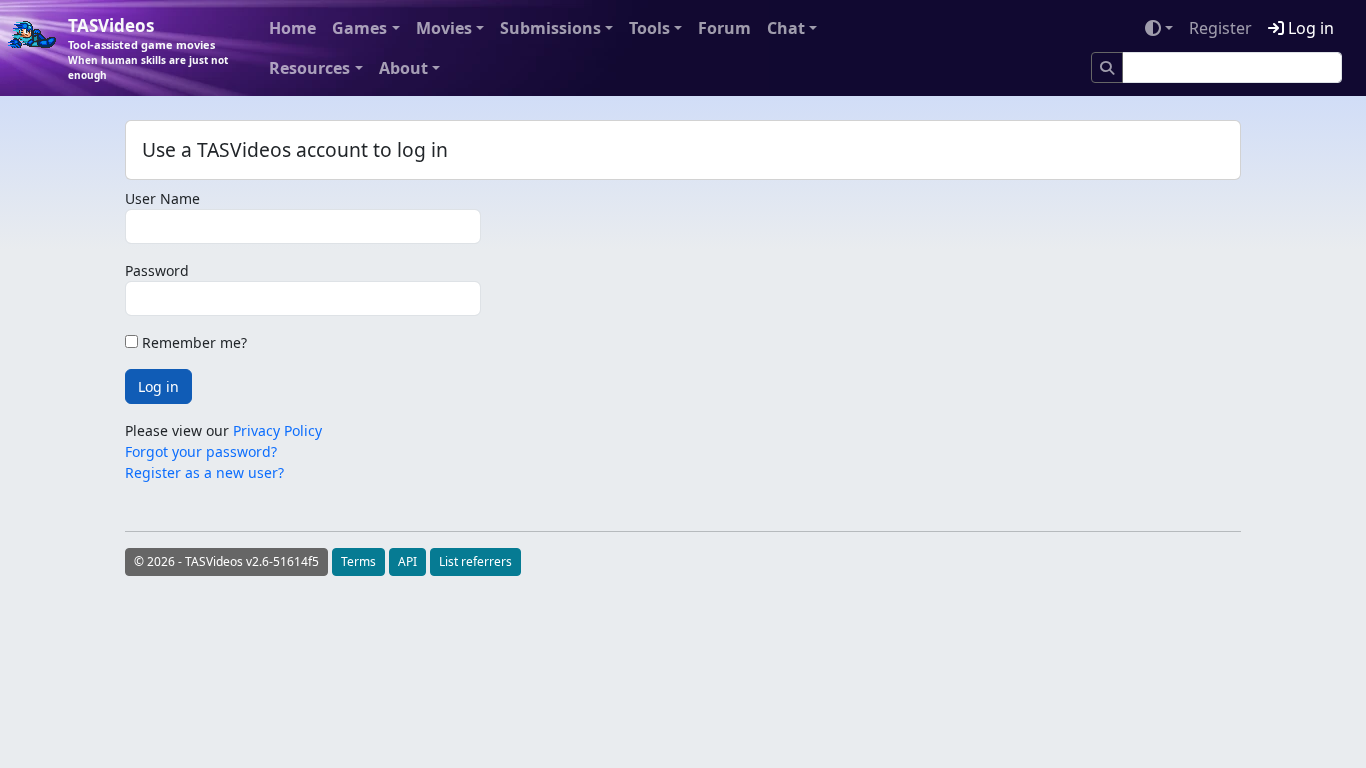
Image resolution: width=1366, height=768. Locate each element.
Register (1220, 28)
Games (359, 28)
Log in (1309, 28)
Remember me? (192, 342)
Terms (358, 561)
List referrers (475, 561)
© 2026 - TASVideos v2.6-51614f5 (226, 561)
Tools (649, 28)
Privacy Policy (277, 430)
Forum (724, 28)
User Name (162, 198)
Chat (786, 28)
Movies (444, 28)
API (407, 561)
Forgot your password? (201, 451)
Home (292, 28)
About (403, 68)
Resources (309, 68)
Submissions (550, 28)
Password (157, 270)
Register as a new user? (204, 472)
